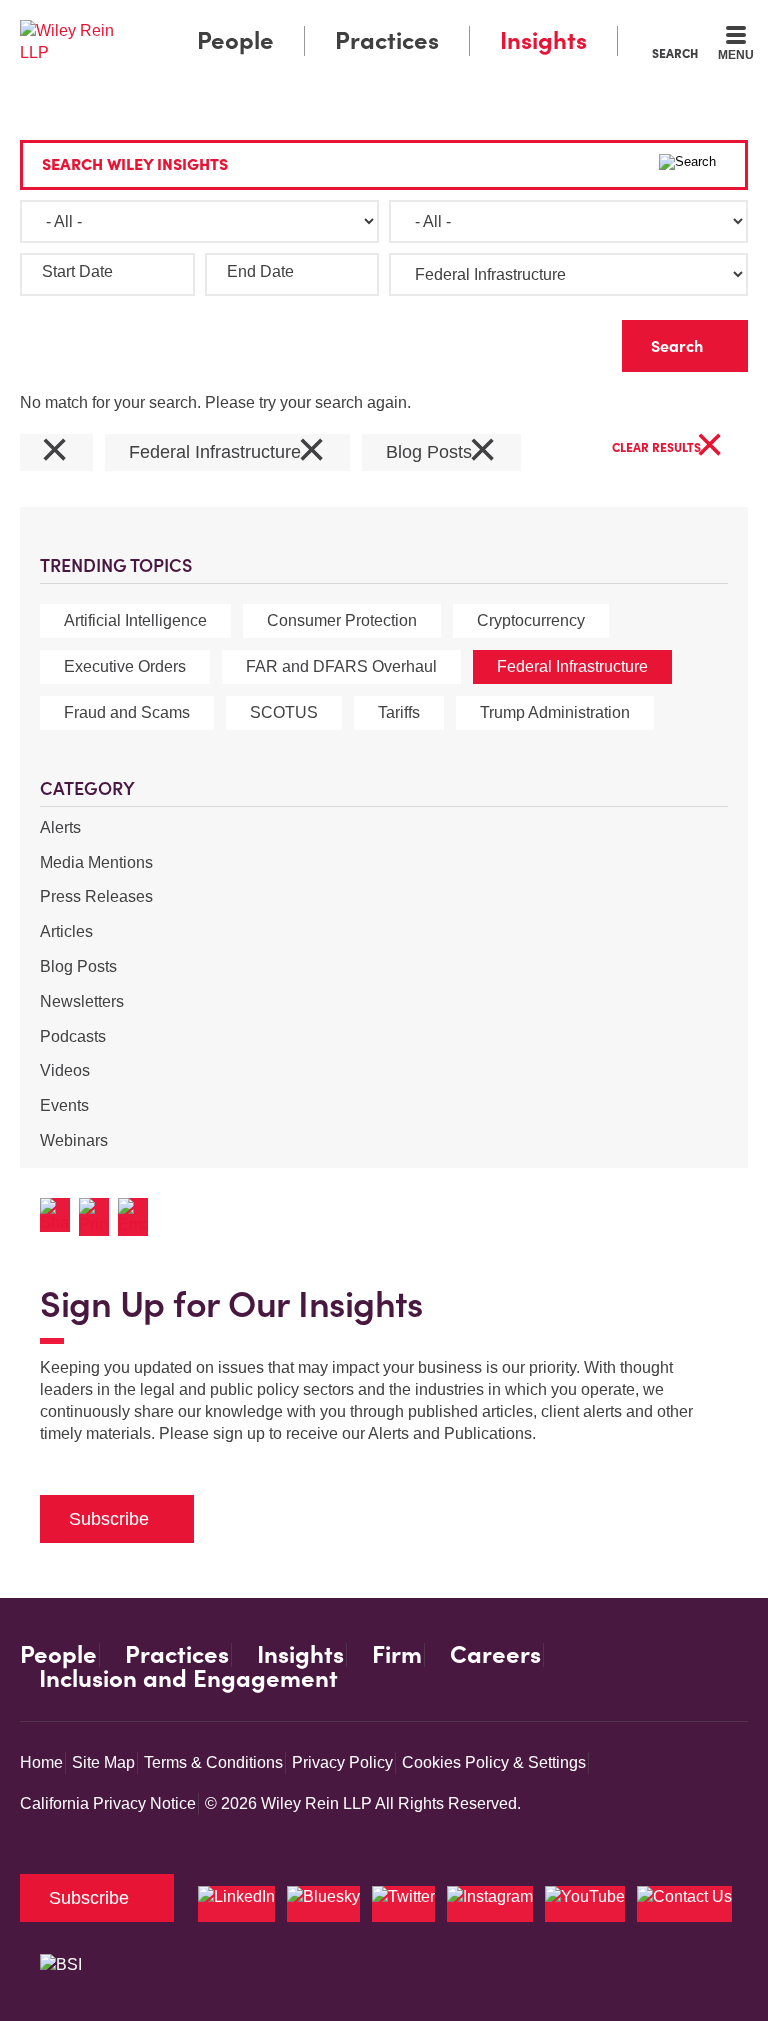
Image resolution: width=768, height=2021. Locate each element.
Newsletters (82, 1001)
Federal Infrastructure (572, 666)
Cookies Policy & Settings (494, 1762)
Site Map (103, 1762)
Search (675, 53)
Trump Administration (555, 712)
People (235, 40)
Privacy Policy (342, 1762)
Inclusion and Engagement (188, 1679)
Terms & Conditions (213, 1762)
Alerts (60, 827)
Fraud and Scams (127, 712)
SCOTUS (284, 712)
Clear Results (668, 448)
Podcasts (73, 1036)
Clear (575, 341)
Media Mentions (96, 862)
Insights (543, 40)
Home (41, 1762)
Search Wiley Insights (135, 164)
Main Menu (329, 20)
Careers (495, 1655)
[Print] (98, 1217)
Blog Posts (78, 966)
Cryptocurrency (531, 620)
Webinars (74, 1140)
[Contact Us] (684, 1904)
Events (64, 1105)
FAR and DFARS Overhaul (341, 666)
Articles (66, 931)
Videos (65, 1070)
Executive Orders (125, 666)
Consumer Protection (342, 620)
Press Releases (96, 896)
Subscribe (109, 1519)
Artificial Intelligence (135, 620)
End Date (260, 271)
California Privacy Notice (108, 1803)
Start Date (77, 271)
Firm (397, 1655)
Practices (387, 40)
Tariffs (399, 712)
